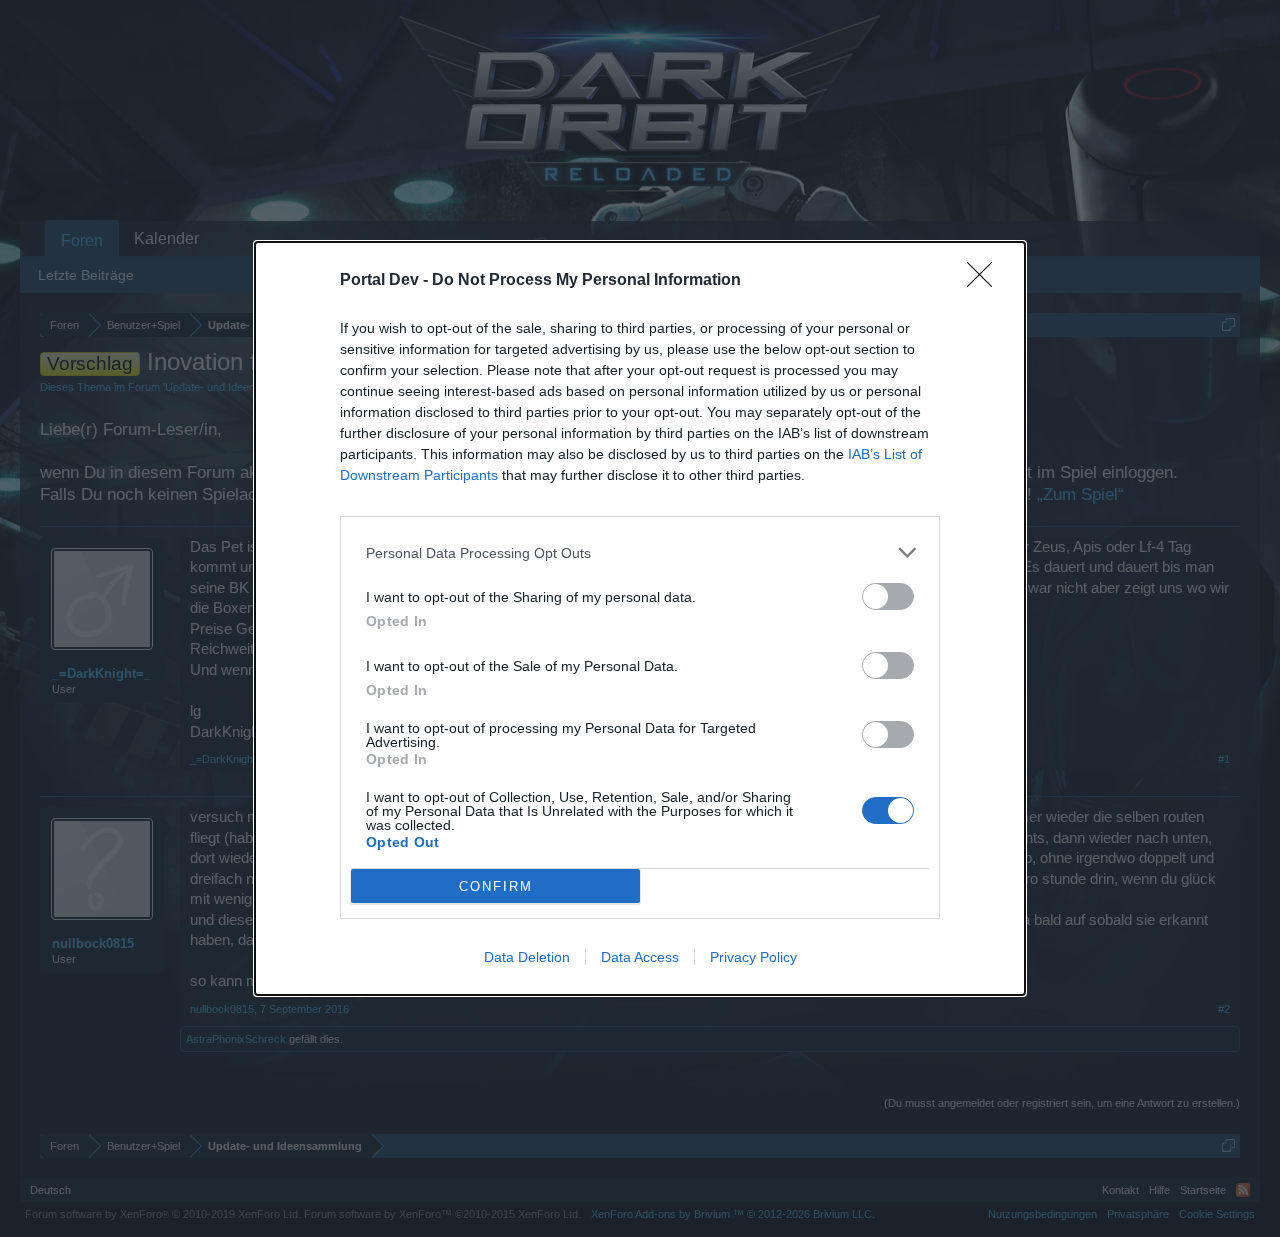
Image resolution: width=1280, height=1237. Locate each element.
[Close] (986, 281)
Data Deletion (527, 957)
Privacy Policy (753, 957)
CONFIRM (496, 886)
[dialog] (640, 618)
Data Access (640, 957)
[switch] (888, 596)
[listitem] (640, 552)
